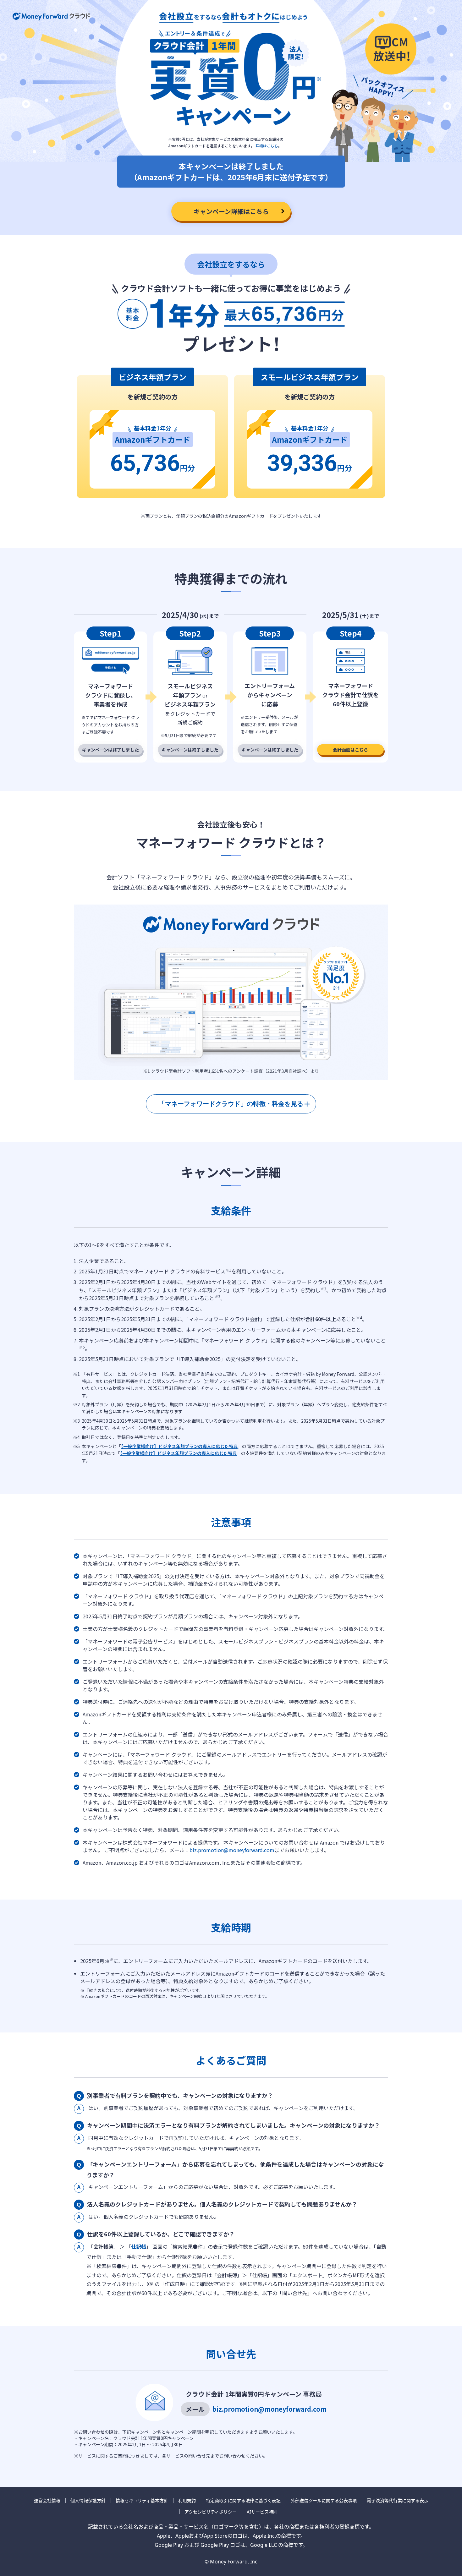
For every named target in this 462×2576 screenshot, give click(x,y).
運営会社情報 (47, 2500)
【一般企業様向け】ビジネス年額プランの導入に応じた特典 (179, 1446)
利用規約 (187, 2500)
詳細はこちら (267, 146)
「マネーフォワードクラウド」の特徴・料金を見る (231, 1104)
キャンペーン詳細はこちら (231, 211)
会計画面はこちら (350, 750)
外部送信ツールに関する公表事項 (324, 2500)
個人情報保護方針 (88, 2500)
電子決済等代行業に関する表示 (398, 2500)
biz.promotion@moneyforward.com (232, 1850)
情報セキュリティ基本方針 (142, 2500)
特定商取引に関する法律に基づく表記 (243, 2500)
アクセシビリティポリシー (211, 2512)
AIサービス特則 (262, 2512)
